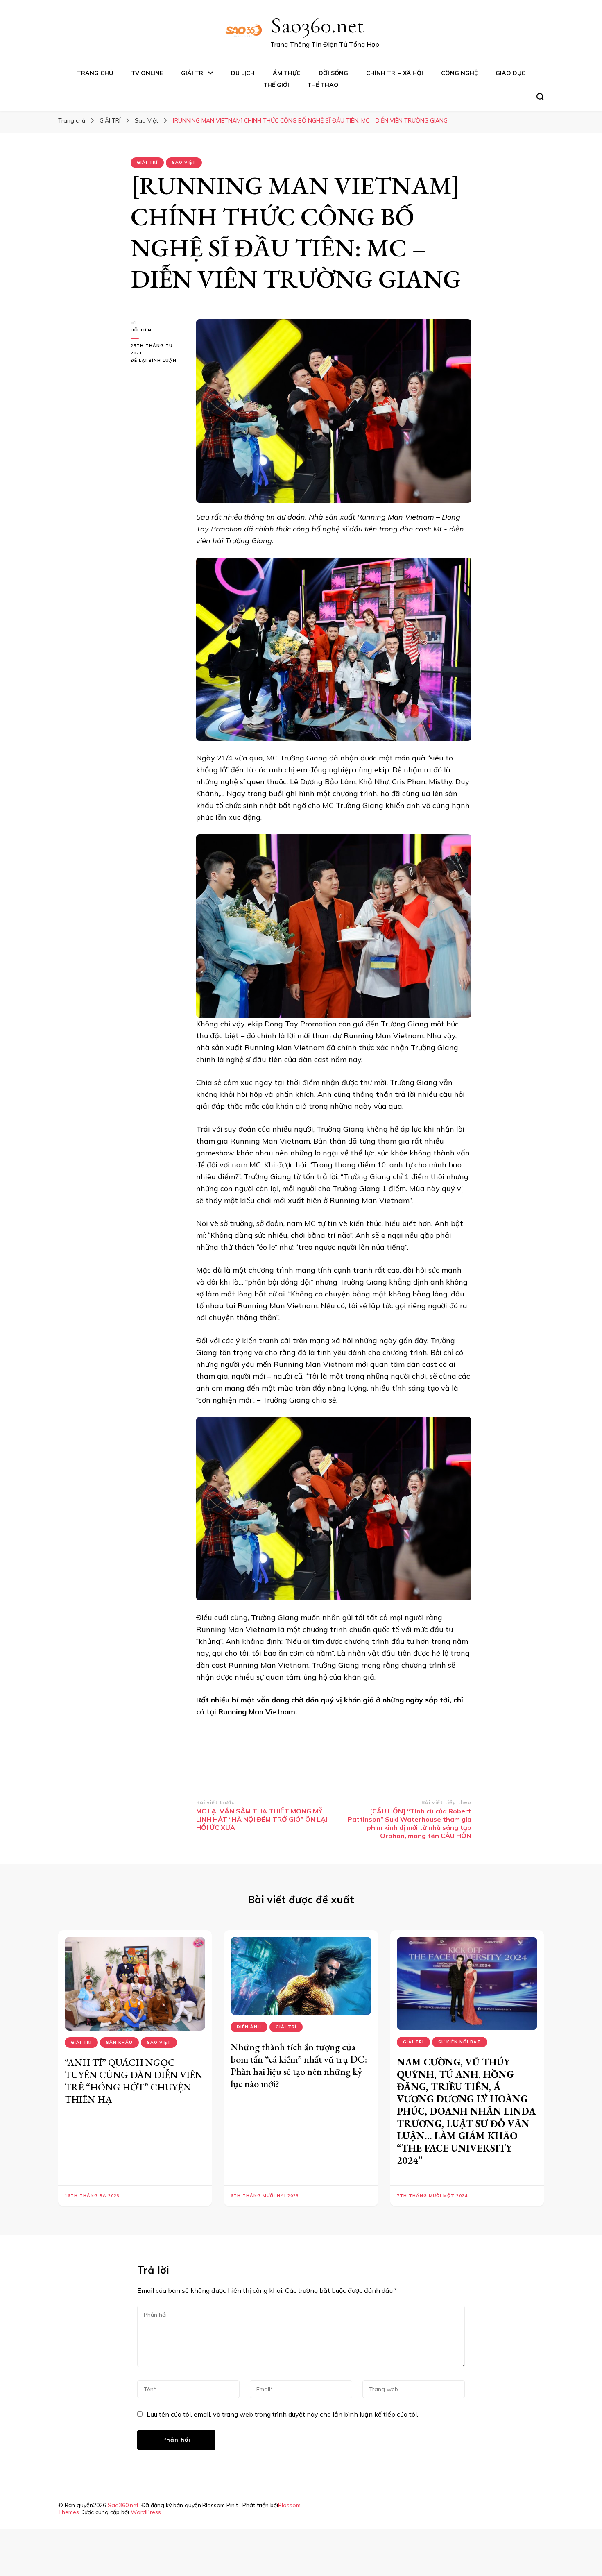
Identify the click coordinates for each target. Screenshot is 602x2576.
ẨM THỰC (287, 73)
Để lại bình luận (157, 361)
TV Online (147, 73)
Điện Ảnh (249, 2027)
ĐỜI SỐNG (333, 73)
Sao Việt (184, 162)
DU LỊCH (243, 73)
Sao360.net (317, 25)
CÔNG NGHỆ (459, 73)
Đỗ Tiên (141, 330)
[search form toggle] (540, 97)
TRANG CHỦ (95, 73)
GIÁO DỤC (510, 73)
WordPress (146, 2512)
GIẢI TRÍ (193, 73)
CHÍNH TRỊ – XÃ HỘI (395, 73)
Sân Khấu (119, 2042)
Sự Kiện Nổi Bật (459, 2042)
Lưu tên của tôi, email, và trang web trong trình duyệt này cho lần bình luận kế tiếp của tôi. (282, 2414)
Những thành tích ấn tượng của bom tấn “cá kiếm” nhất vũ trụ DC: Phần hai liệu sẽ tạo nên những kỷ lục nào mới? (299, 2065)
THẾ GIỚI (276, 85)
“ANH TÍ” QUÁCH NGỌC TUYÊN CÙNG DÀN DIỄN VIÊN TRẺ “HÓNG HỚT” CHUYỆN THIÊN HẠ (134, 2081)
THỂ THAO (323, 85)
